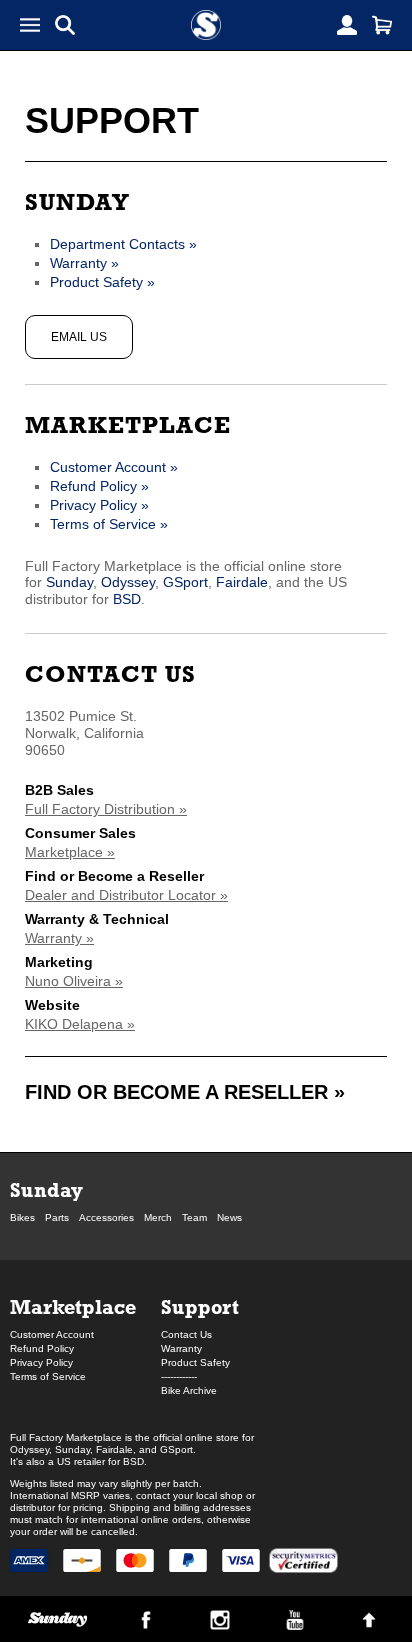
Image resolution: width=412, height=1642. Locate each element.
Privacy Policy (41, 1362)
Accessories (106, 1217)
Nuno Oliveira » (74, 981)
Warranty (181, 1348)
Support (200, 1306)
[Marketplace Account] (347, 25)
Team (194, 1217)
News (229, 1217)
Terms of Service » (109, 524)
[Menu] (30, 25)
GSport (185, 582)
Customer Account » (114, 467)
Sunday (77, 201)
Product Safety (195, 1362)
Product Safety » (102, 282)
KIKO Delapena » (80, 1024)
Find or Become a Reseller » (185, 1092)
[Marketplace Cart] (382, 25)
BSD (127, 599)
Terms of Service (48, 1376)
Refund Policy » (99, 486)
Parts (57, 1217)
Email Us (79, 337)
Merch (158, 1217)
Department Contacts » (123, 244)
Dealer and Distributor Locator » (126, 895)
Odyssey (128, 582)
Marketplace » (70, 852)
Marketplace (128, 424)
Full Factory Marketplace (66, 1437)
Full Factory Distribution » (106, 809)
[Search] (65, 25)
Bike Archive (189, 1390)
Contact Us (110, 673)
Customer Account (52, 1334)
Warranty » (84, 263)
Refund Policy (42, 1348)
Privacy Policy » (99, 505)
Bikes (22, 1217)
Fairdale (242, 582)
